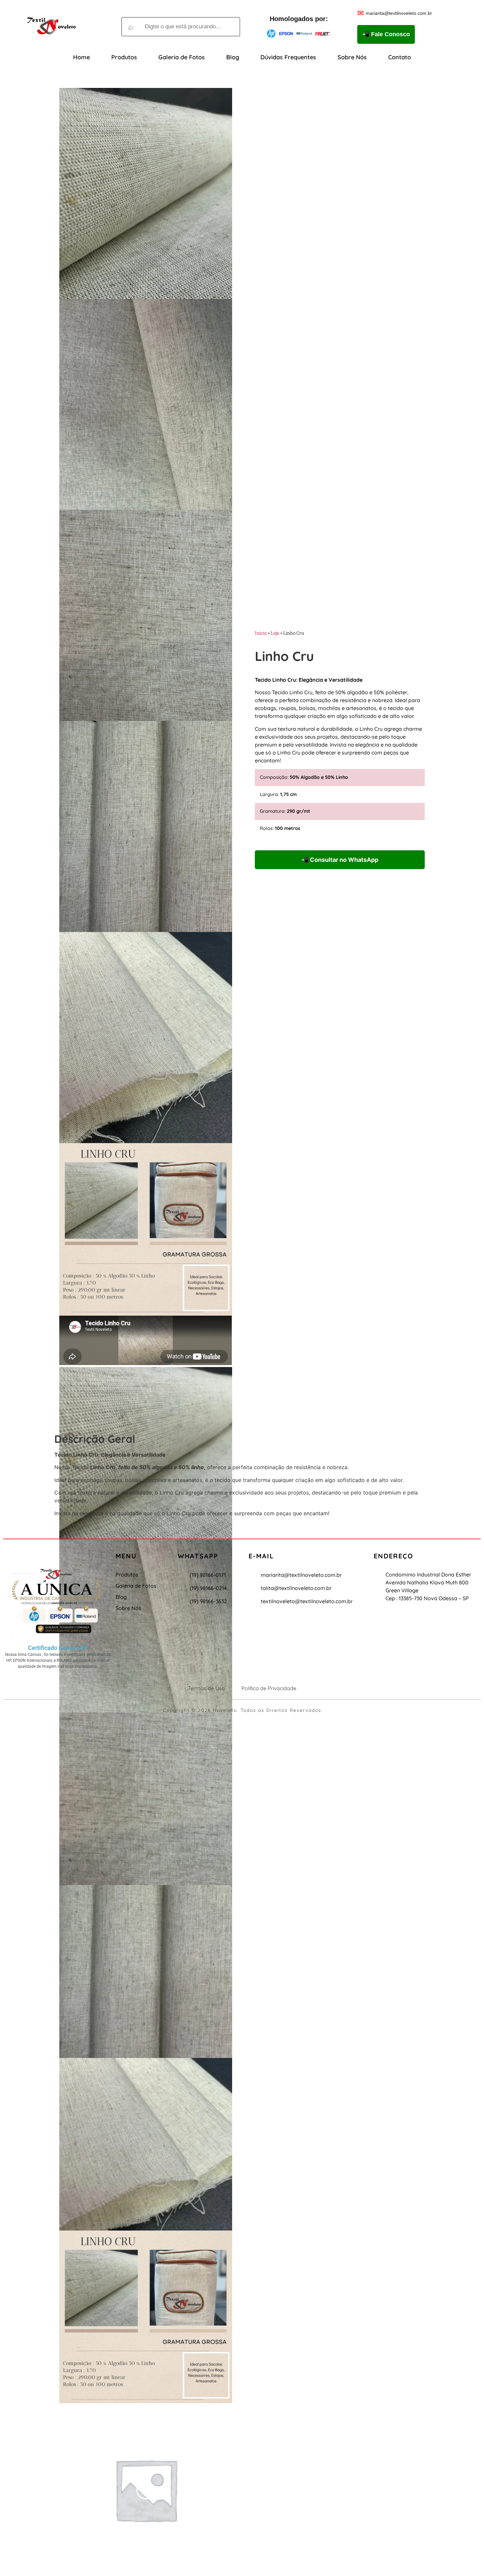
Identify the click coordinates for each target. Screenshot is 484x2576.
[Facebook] (66, 1552)
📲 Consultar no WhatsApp (340, 860)
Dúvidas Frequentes (288, 57)
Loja (275, 633)
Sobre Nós (352, 57)
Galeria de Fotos (182, 57)
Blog (233, 57)
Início (261, 633)
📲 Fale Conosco (386, 34)
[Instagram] (50, 1552)
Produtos (124, 57)
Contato (400, 57)
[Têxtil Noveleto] (51, 27)
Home (81, 57)
